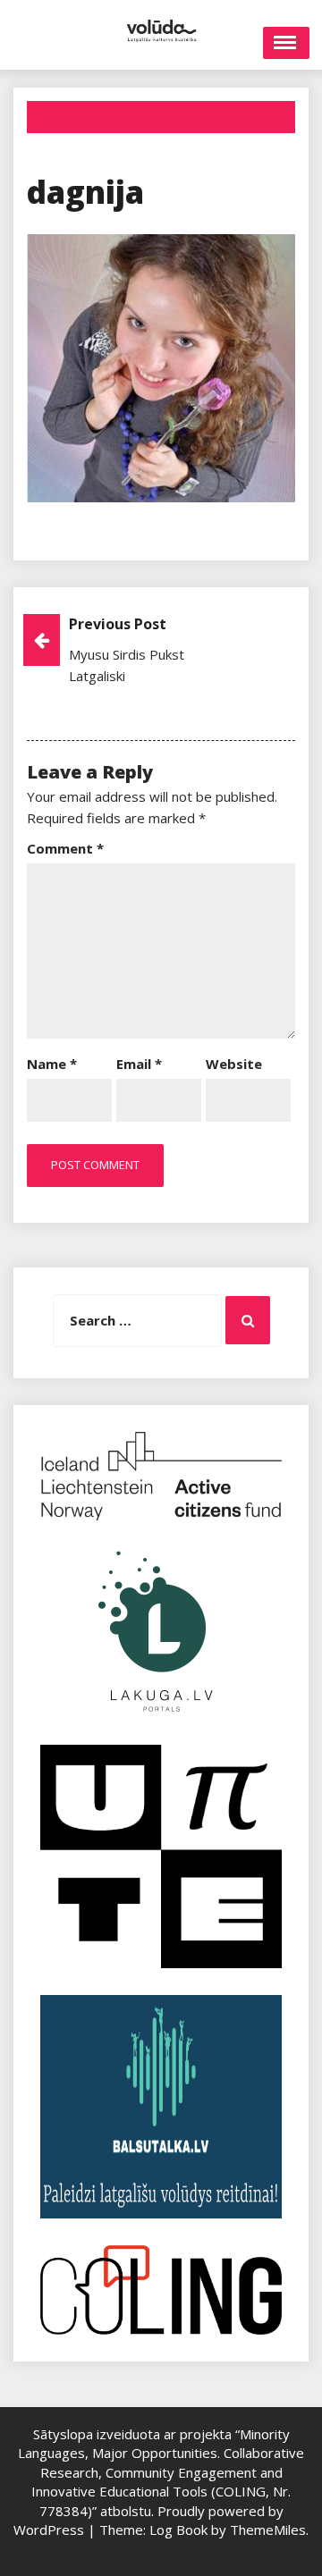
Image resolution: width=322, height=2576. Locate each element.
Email (139, 1064)
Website (234, 1064)
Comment (65, 848)
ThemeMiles (268, 2530)
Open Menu (286, 43)
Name (52, 1064)
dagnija (85, 192)
